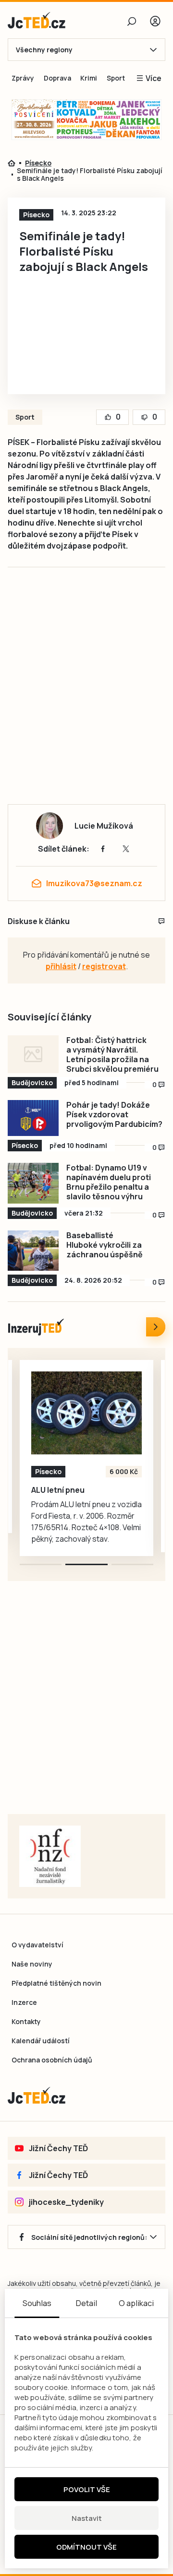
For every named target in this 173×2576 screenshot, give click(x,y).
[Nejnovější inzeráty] (156, 1327)
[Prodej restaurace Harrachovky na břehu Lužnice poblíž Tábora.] (86, 1413)
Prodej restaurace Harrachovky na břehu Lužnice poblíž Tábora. (74, 1499)
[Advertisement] (86, 696)
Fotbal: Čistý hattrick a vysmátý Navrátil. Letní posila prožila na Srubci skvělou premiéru (112, 1054)
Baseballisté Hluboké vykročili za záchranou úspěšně (105, 1245)
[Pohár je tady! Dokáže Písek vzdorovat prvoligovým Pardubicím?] (33, 1118)
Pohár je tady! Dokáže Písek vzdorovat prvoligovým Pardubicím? (114, 1114)
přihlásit (61, 966)
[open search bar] (132, 21)
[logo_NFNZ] (50, 1856)
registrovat (104, 966)
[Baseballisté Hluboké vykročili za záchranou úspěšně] (33, 1251)
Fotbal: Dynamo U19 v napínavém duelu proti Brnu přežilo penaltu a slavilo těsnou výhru (109, 1182)
